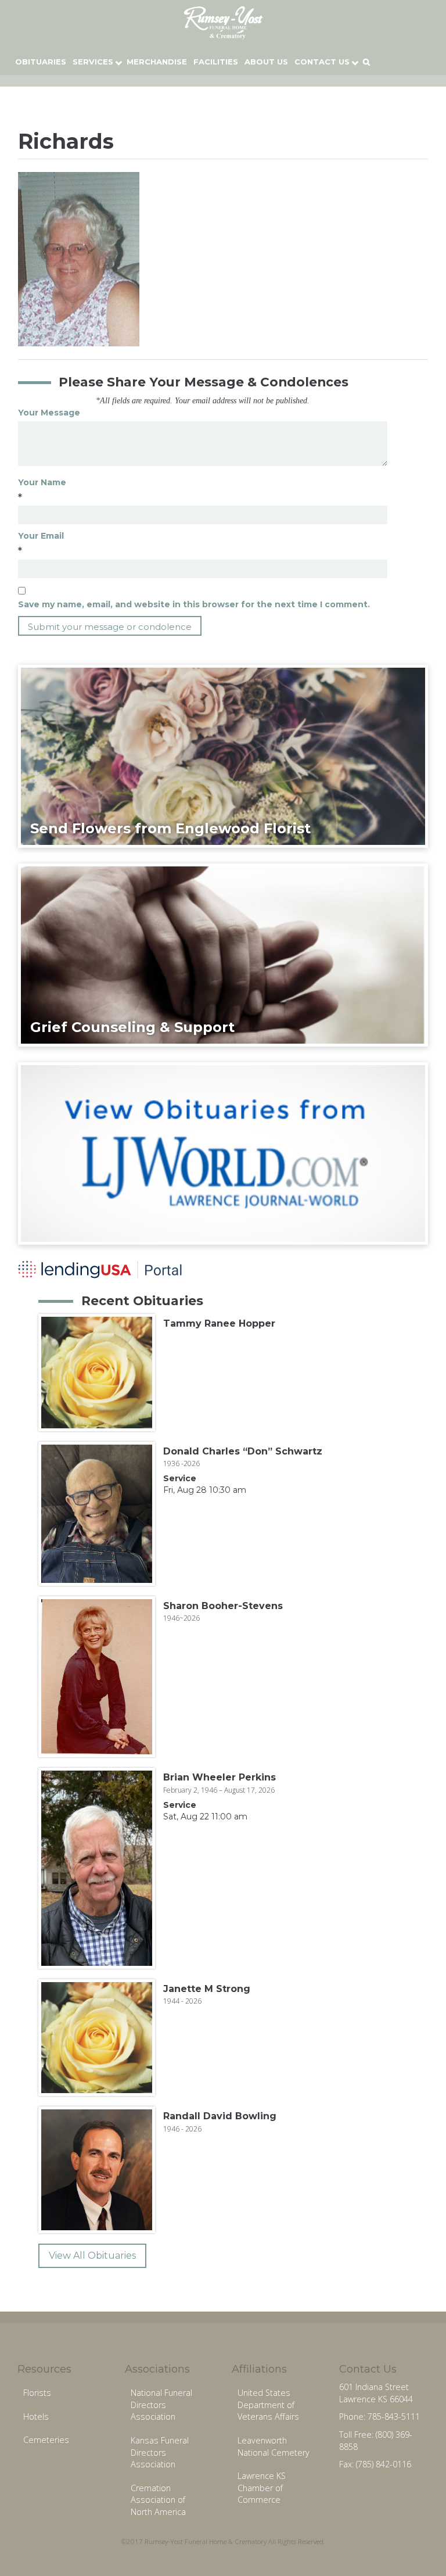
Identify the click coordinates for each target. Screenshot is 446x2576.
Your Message (49, 413)
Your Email (41, 536)
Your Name (42, 482)
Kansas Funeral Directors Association (160, 2452)
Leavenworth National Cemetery (274, 2446)
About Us (266, 62)
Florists (37, 2393)
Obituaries (41, 62)
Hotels (36, 2416)
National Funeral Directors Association (161, 2405)
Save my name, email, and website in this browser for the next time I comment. (194, 604)
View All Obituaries (92, 2256)
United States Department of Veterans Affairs (268, 2405)
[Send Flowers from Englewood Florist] (223, 755)
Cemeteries (46, 2440)
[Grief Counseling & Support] (223, 954)
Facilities (216, 62)
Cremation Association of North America (158, 2500)
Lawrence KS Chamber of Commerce (262, 2488)
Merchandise (157, 62)
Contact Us (322, 62)
